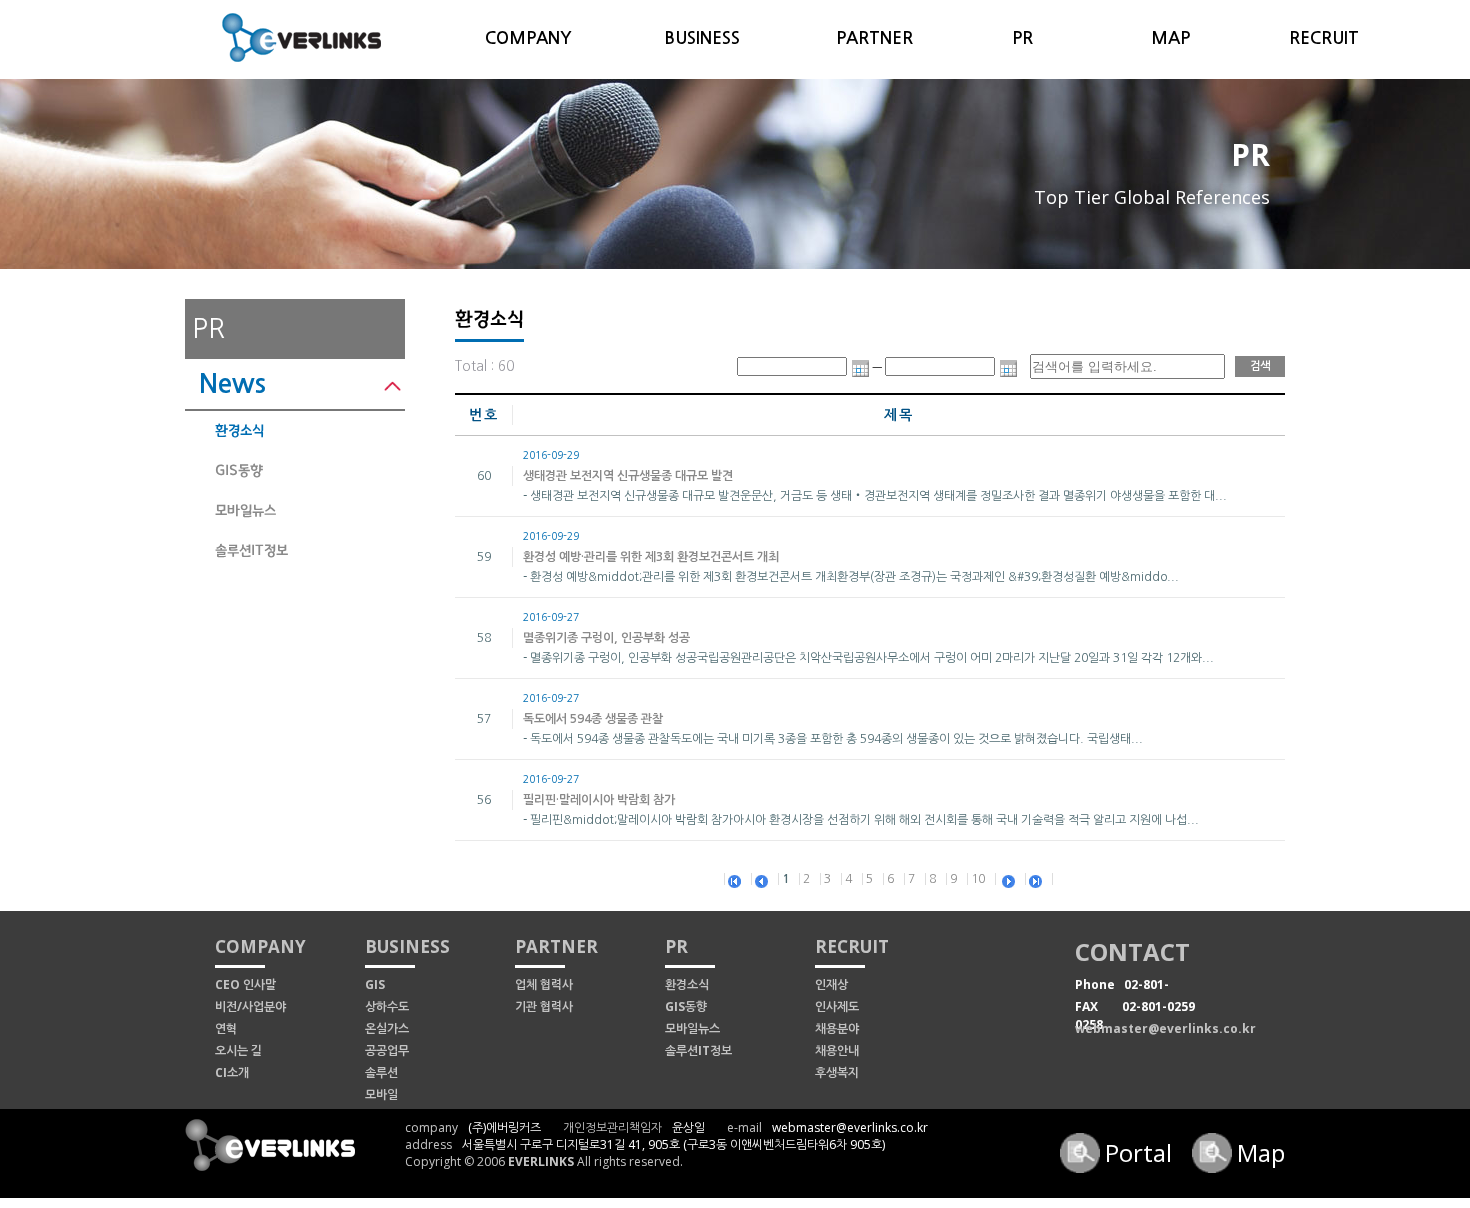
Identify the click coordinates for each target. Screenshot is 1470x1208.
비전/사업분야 (250, 1006)
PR (1022, 38)
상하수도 (387, 1006)
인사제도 (837, 1006)
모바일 (381, 1094)
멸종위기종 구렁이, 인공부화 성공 (606, 638)
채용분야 (837, 1028)
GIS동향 (239, 470)
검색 (1260, 366)
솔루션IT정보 (251, 550)
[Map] (1214, 1140)
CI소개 (232, 1072)
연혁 (226, 1028)
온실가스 (387, 1028)
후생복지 (837, 1072)
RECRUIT (1324, 38)
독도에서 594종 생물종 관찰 (593, 719)
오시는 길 (238, 1050)
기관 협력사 (544, 1006)
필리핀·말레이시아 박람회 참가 (599, 800)
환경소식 (239, 430)
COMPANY (528, 38)
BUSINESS (702, 38)
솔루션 (381, 1072)
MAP (1170, 38)
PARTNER (874, 38)
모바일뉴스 (245, 510)
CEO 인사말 (245, 984)
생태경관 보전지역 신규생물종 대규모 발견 (628, 476)
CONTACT (1132, 951)
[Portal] (1082, 1140)
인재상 (831, 984)
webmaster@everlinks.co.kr (1165, 1028)
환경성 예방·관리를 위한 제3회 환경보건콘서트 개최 (651, 557)
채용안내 (837, 1050)
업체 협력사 (544, 984)
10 (978, 879)
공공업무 (387, 1050)
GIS (375, 984)
